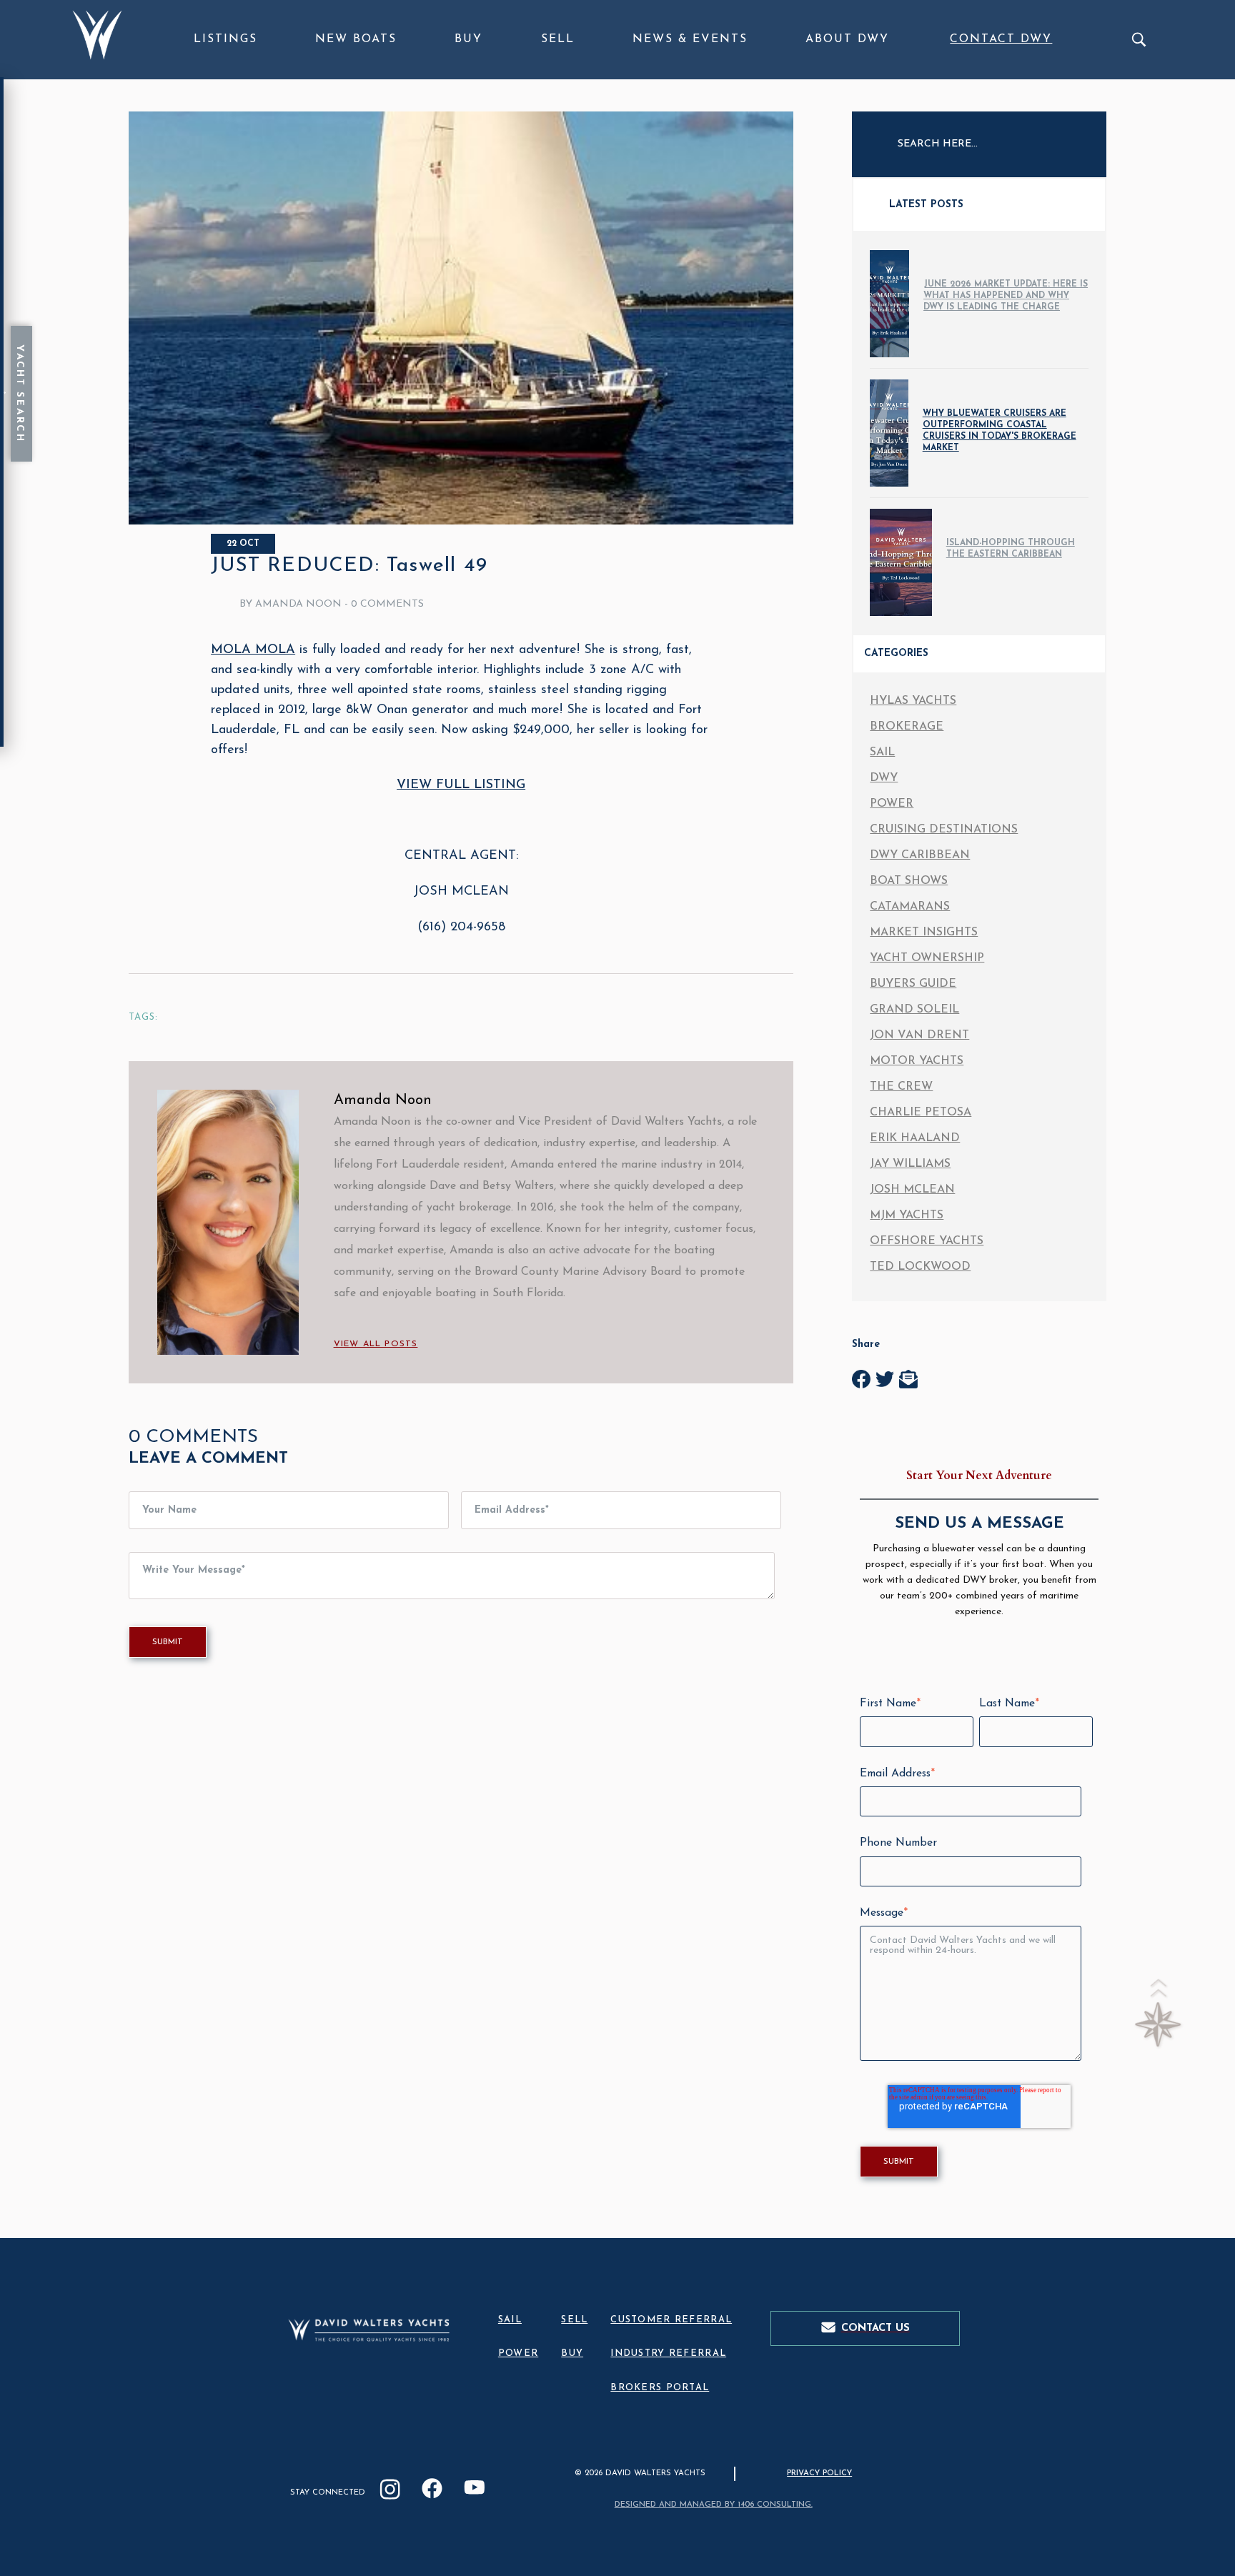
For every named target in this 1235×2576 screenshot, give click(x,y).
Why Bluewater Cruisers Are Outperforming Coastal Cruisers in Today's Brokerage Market (1000, 431)
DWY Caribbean (920, 855)
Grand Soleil (914, 1010)
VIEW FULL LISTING (461, 785)
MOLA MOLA (253, 650)
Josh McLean (912, 1190)
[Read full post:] (461, 522)
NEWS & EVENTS (690, 39)
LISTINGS (225, 39)
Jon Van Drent (919, 1035)
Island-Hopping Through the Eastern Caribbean (1011, 549)
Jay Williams (910, 1164)
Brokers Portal (660, 2388)
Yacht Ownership (927, 958)
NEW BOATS (356, 39)
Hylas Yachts (913, 701)
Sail (882, 752)
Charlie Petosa (921, 1113)
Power (892, 804)
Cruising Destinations (944, 830)
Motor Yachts (917, 1061)
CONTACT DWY (1001, 39)
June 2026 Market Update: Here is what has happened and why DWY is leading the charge (1006, 296)
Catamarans (910, 907)
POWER (518, 2353)
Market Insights (924, 933)
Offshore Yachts (927, 1241)
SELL (558, 39)
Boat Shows (909, 881)
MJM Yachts (907, 1215)
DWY (884, 778)
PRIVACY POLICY (819, 2473)
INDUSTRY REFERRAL (668, 2353)
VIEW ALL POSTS (376, 1344)
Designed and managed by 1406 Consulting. (714, 2505)
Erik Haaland (915, 1138)
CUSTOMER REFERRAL (671, 2320)
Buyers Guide (913, 984)
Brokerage (907, 727)
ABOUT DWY (847, 39)
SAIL (510, 2320)
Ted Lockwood (920, 1267)
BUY (468, 39)
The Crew (901, 1087)
